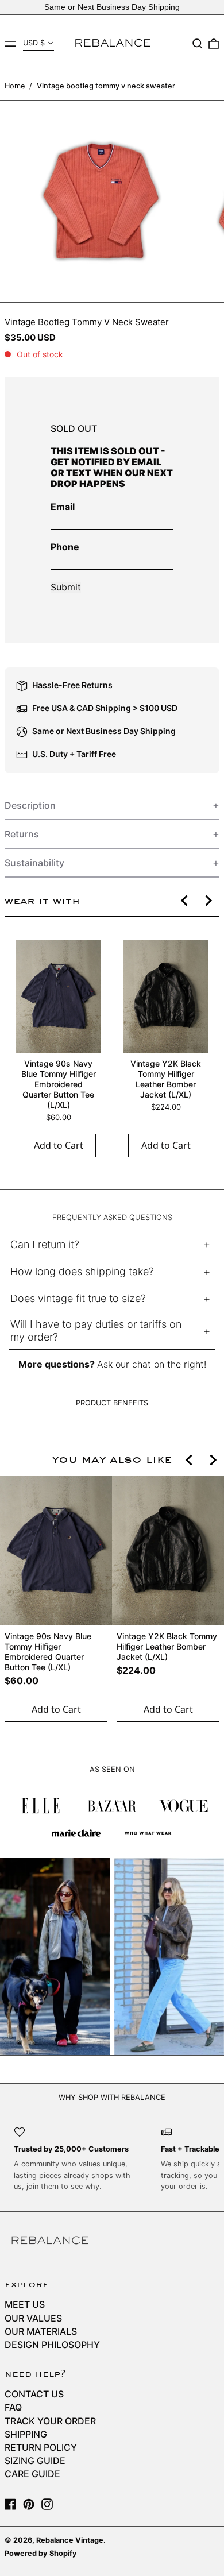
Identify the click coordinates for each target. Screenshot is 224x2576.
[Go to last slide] (185, 901)
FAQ (13, 2407)
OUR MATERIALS (41, 2331)
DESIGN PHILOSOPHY (52, 2345)
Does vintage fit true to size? (78, 1298)
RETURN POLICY (41, 2447)
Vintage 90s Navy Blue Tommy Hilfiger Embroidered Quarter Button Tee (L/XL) (59, 1084)
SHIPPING (26, 2434)
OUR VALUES (33, 2318)
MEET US (25, 2304)
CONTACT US (34, 2394)
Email (63, 507)
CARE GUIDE (32, 2474)
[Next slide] (208, 901)
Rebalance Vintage (70, 2540)
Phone (65, 547)
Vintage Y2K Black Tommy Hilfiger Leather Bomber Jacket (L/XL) (166, 1079)
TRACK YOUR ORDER (50, 2421)
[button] (198, 44)
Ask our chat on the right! (152, 1364)
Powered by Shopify (41, 2553)
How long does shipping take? (82, 1271)
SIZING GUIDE (35, 2461)
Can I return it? (45, 1244)
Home (15, 86)
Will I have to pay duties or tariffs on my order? (96, 1331)
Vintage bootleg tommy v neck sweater (106, 86)
